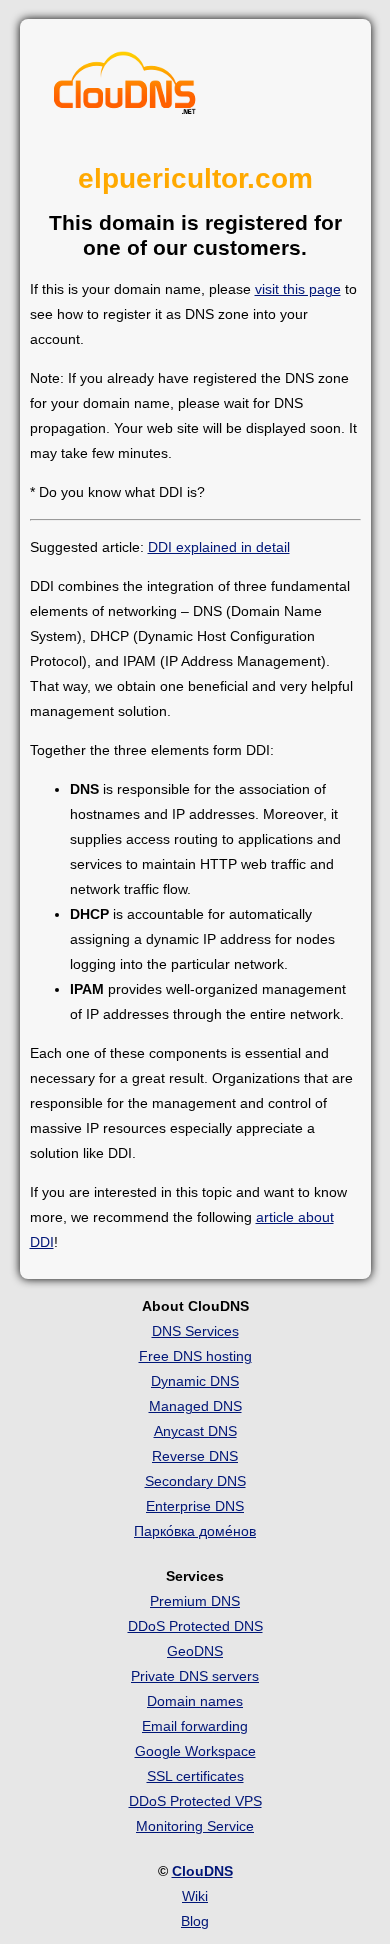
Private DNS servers (195, 1676)
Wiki (195, 1896)
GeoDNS (195, 1651)
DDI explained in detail (219, 547)
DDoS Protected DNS (195, 1626)
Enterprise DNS (195, 1506)
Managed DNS (195, 1406)
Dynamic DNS (195, 1381)
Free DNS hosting (195, 1356)
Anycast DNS (195, 1431)
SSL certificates (195, 1776)
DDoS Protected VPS (195, 1801)
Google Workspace (195, 1751)
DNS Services (195, 1331)
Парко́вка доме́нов (195, 1531)
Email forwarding (195, 1726)
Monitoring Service (195, 1826)
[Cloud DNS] (125, 88)
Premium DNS (195, 1601)
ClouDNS (202, 1871)
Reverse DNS (195, 1456)
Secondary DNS (195, 1481)
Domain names (195, 1701)
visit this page (298, 289)
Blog (195, 1921)
